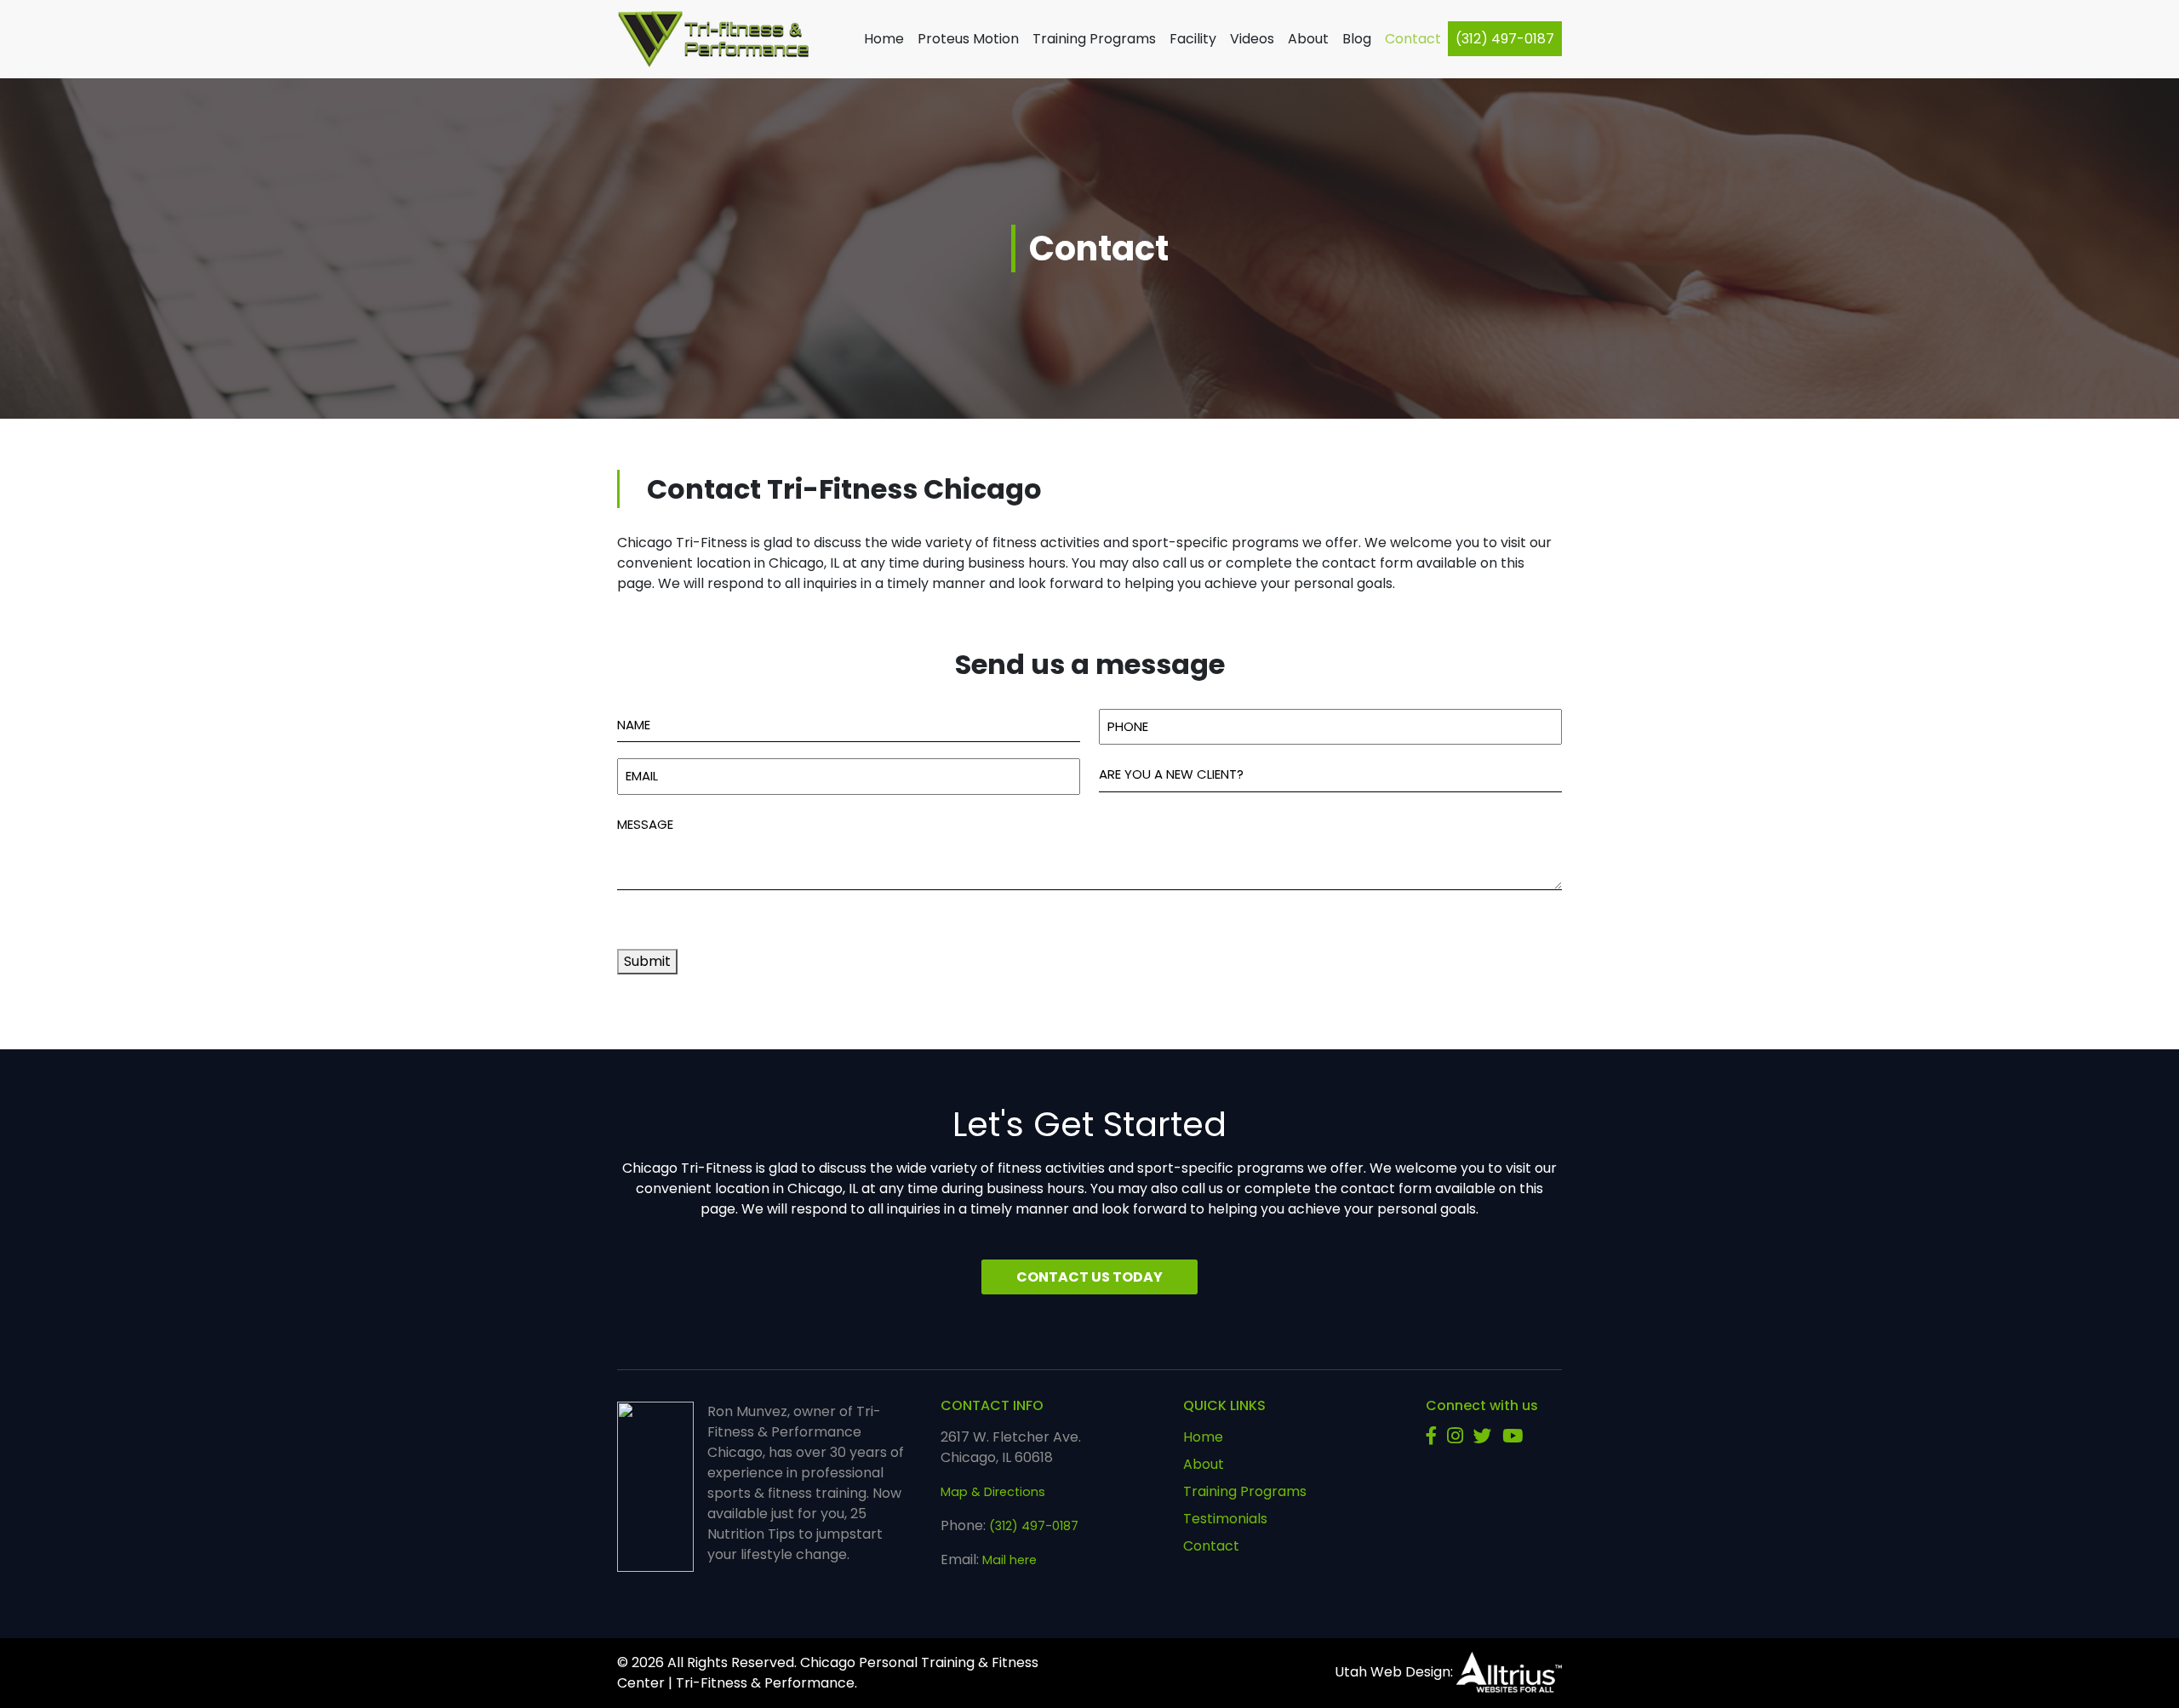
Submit (647, 961)
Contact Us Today (1089, 1277)
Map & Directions (993, 1492)
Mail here (1009, 1560)
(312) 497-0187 (1505, 39)
